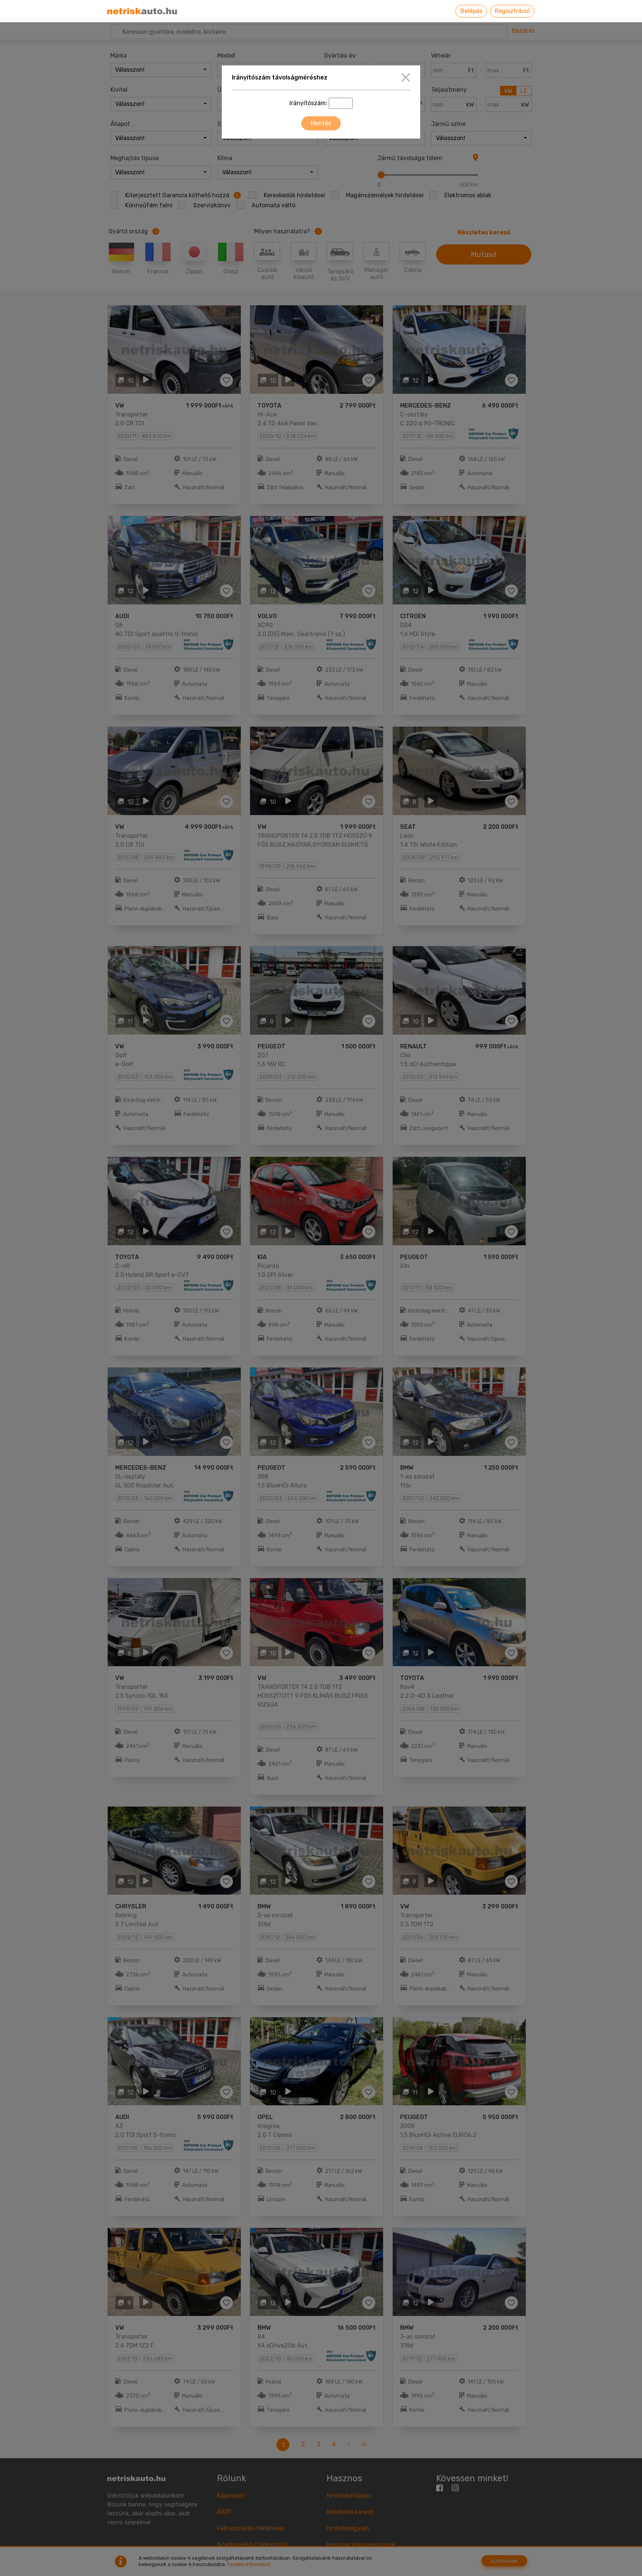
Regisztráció (512, 11)
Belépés (471, 11)
